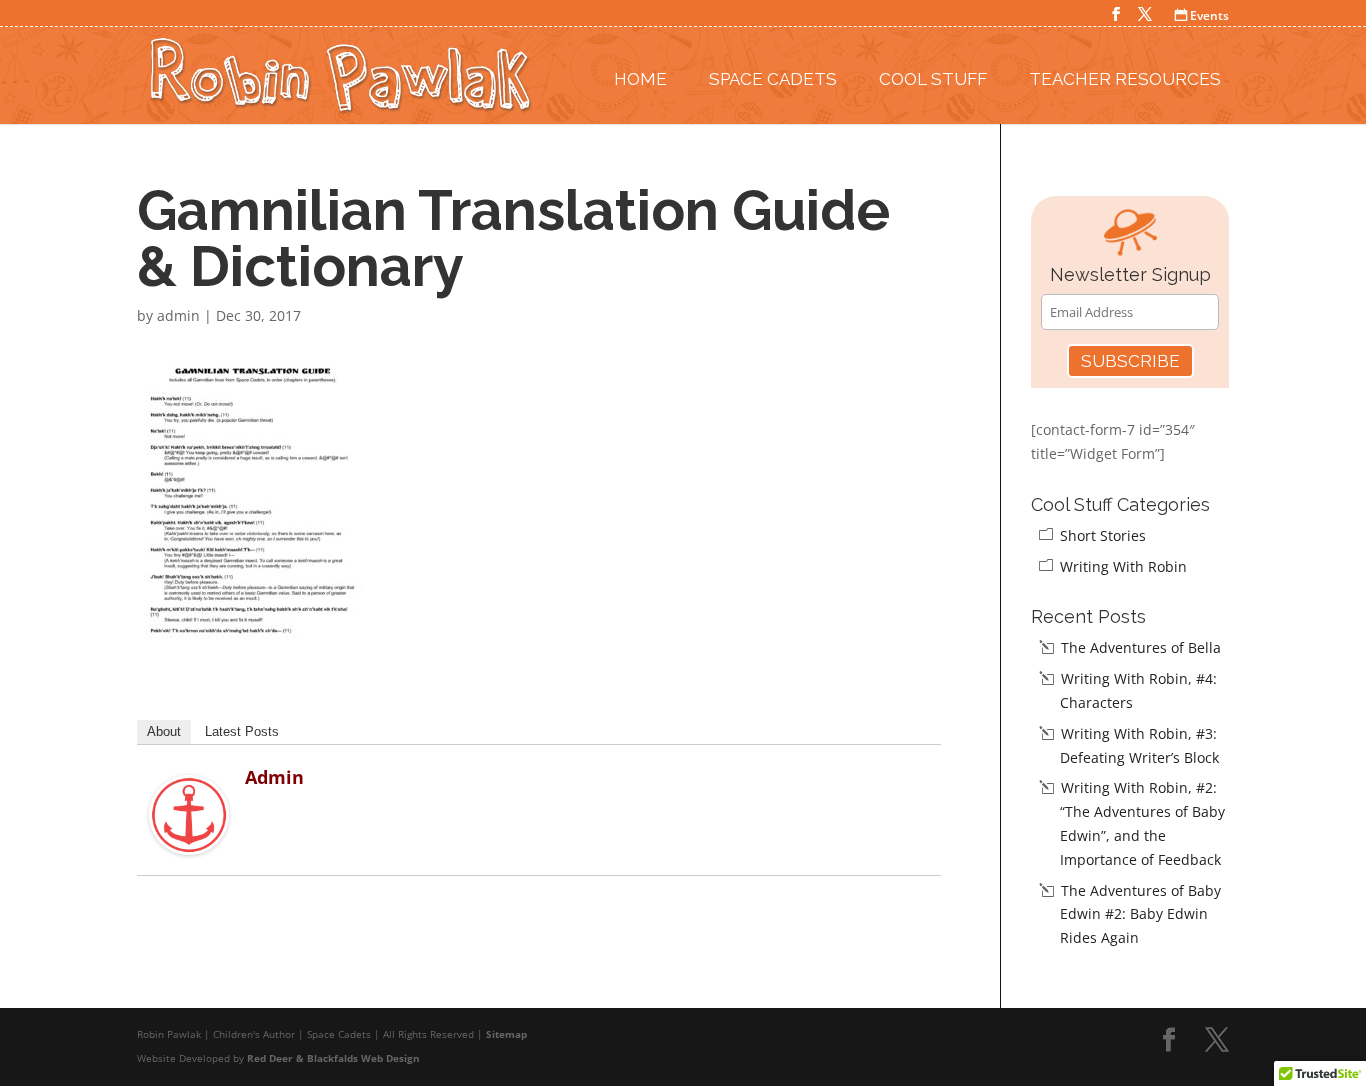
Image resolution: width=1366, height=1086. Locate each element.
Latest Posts (242, 731)
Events (1202, 15)
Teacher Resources (1125, 79)
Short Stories (1103, 535)
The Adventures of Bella (1141, 647)
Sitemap (506, 1034)
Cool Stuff (933, 79)
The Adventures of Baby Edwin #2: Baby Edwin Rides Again (1140, 914)
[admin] (189, 842)
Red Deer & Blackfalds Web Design (333, 1058)
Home (640, 79)
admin (178, 315)
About (164, 731)
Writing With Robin (1123, 566)
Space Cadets (773, 79)
